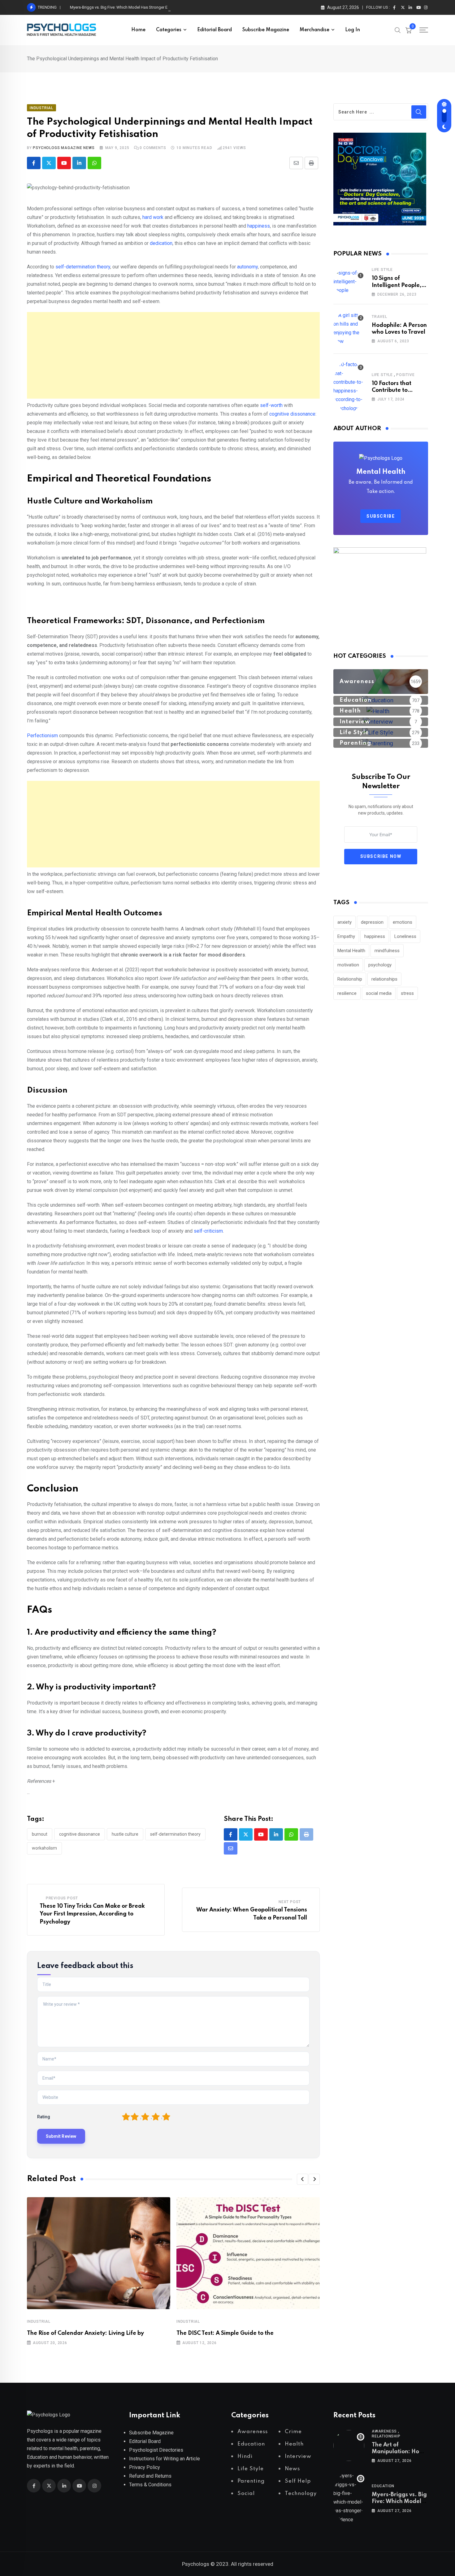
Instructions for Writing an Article (165, 2459)
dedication (161, 243)
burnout (40, 1834)
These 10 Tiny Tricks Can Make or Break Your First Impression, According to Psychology (92, 1914)
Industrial (39, 2321)
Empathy (346, 936)
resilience (347, 993)
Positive (405, 375)
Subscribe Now (381, 856)
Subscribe (381, 516)
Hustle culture (125, 1834)
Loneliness (405, 936)
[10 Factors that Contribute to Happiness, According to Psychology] (349, 387)
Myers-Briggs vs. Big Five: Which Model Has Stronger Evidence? (127, 7)
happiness (259, 226)
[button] (302, 2179)
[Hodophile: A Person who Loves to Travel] (349, 328)
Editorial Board (214, 30)
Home (138, 30)
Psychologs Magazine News (64, 148)
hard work (153, 217)
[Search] (398, 30)
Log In (353, 30)
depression (372, 922)
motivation (348, 965)
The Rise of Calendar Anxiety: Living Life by (85, 2333)
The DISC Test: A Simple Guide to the (225, 2333)
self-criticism (208, 1231)
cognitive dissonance (292, 414)
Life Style (382, 270)
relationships (384, 979)
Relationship (350, 979)
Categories (169, 30)
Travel (379, 317)
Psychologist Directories (156, 2450)
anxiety (344, 922)
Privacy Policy (145, 2467)
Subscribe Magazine (266, 30)
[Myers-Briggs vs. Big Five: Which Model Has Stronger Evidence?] (349, 2498)
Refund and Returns (150, 2476)
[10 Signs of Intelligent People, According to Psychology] (349, 282)
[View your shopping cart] (409, 30)
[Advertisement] (173, 355)
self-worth (271, 405)
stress (407, 993)
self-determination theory (83, 267)
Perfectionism (43, 736)
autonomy (247, 267)
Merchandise (314, 30)
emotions (403, 922)
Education (383, 2486)
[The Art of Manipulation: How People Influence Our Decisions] (349, 2445)
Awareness (384, 2431)
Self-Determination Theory (175, 1834)
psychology (380, 965)
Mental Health (351, 951)
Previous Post (62, 1898)
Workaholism (44, 1848)
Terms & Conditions (150, 2485)
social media (379, 993)
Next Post (290, 1902)
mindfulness (387, 951)
